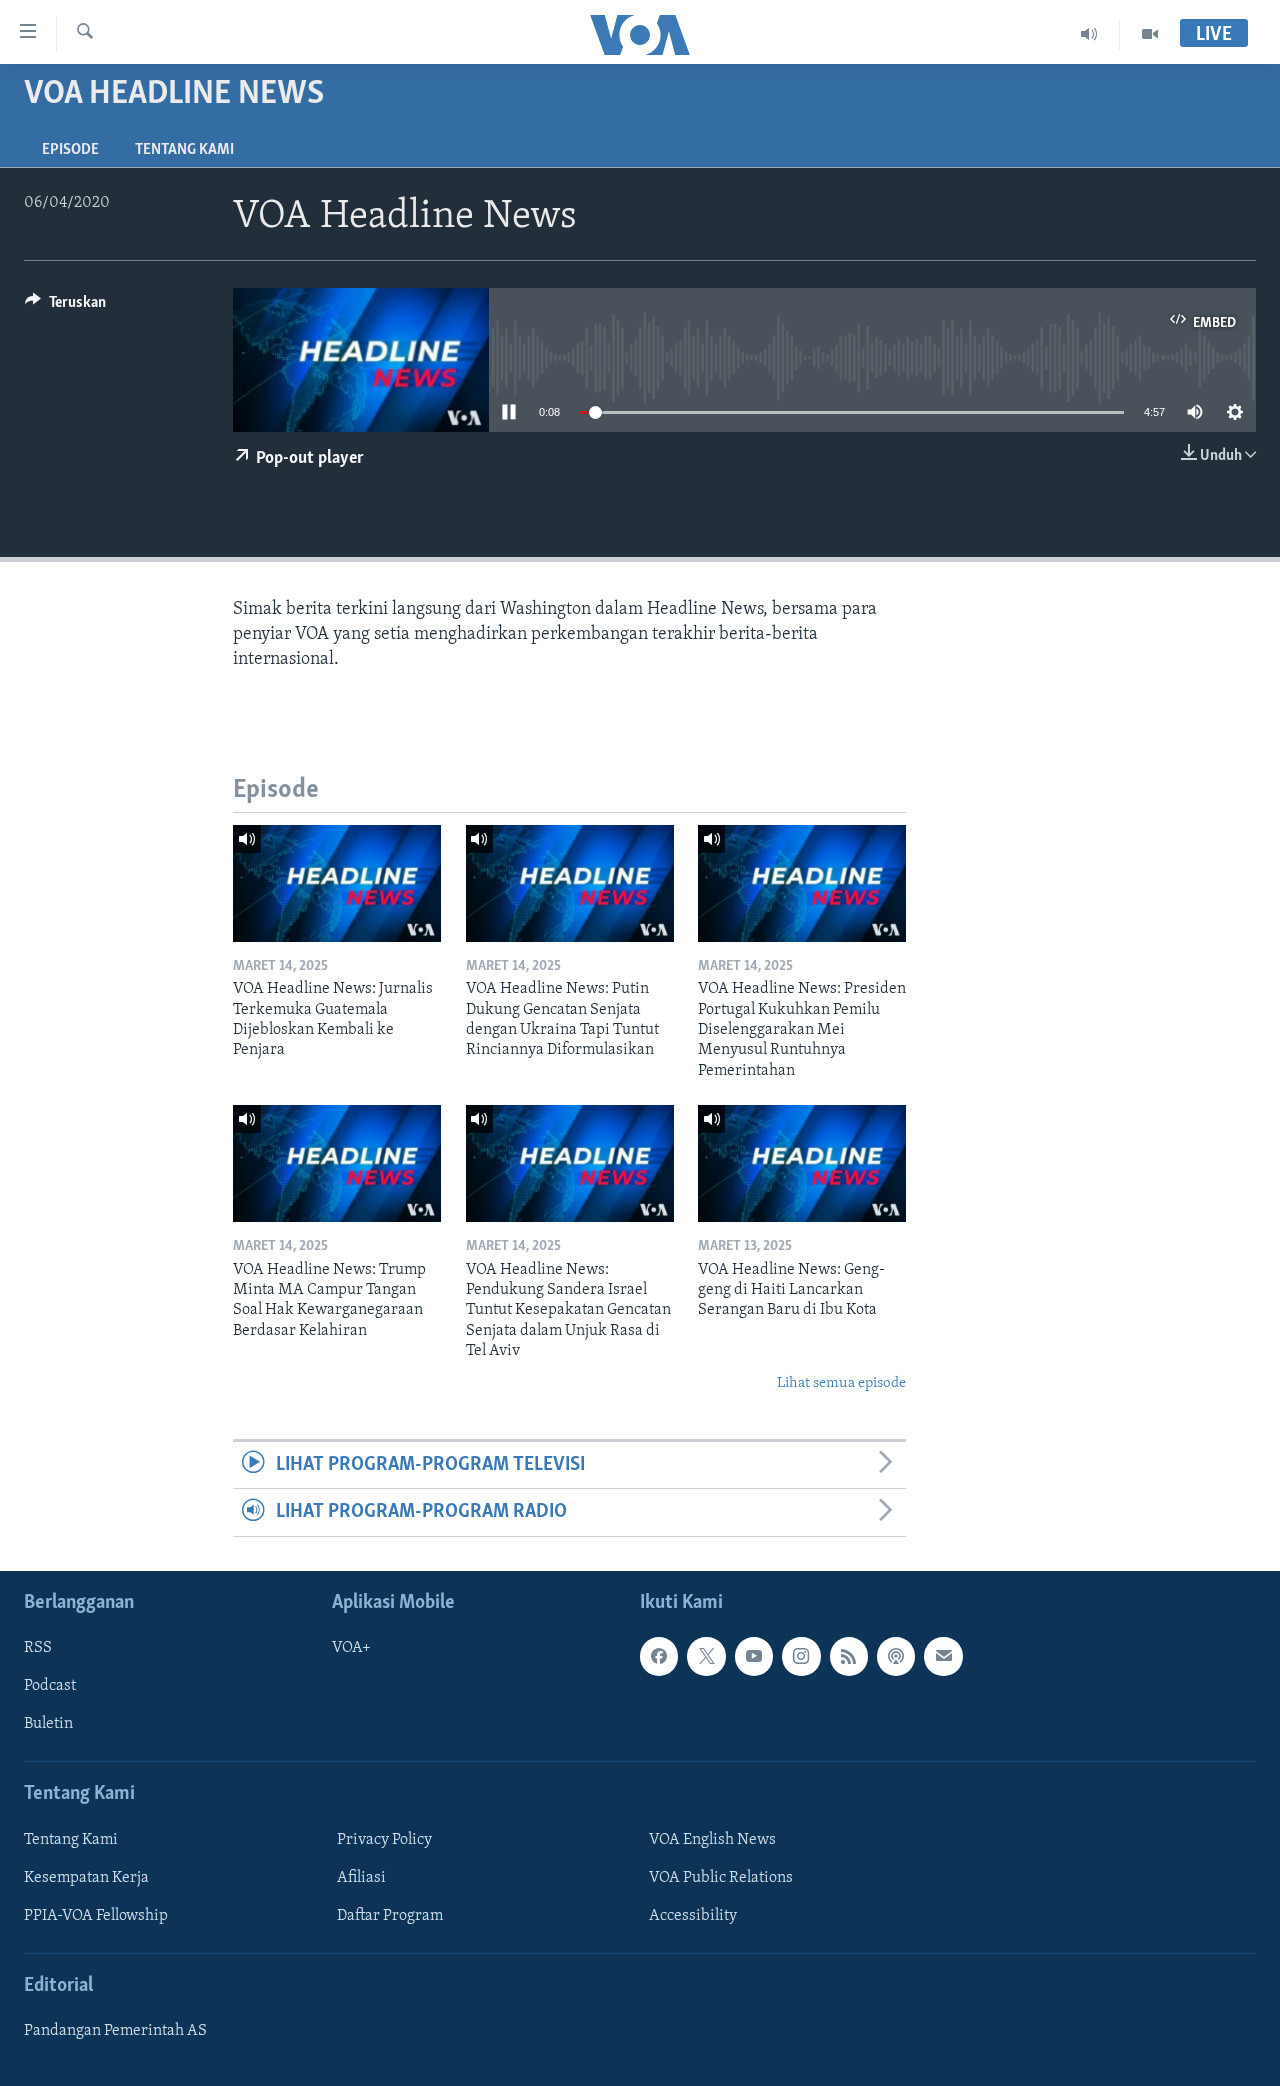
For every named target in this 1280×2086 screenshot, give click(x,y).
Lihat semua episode (841, 1383)
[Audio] (1089, 34)
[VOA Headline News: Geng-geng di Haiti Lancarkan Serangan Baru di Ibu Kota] (802, 1163)
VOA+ (351, 1648)
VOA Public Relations (721, 1878)
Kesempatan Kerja (86, 1878)
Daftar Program (390, 1916)
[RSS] (849, 1656)
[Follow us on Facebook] (659, 1656)
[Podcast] (896, 1656)
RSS (38, 1648)
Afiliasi (361, 1878)
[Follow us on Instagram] (801, 1656)
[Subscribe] (943, 1656)
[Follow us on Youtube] (754, 1656)
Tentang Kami (184, 150)
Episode (70, 150)
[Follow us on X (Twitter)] (706, 1656)
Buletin (48, 1724)
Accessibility (693, 1916)
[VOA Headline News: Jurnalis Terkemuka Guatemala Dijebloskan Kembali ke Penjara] (337, 883)
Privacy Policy (384, 1840)
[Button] (65, 307)
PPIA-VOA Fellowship (96, 1916)
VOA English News (712, 1840)
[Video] (1150, 34)
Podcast (50, 1686)
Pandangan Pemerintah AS (115, 2031)
